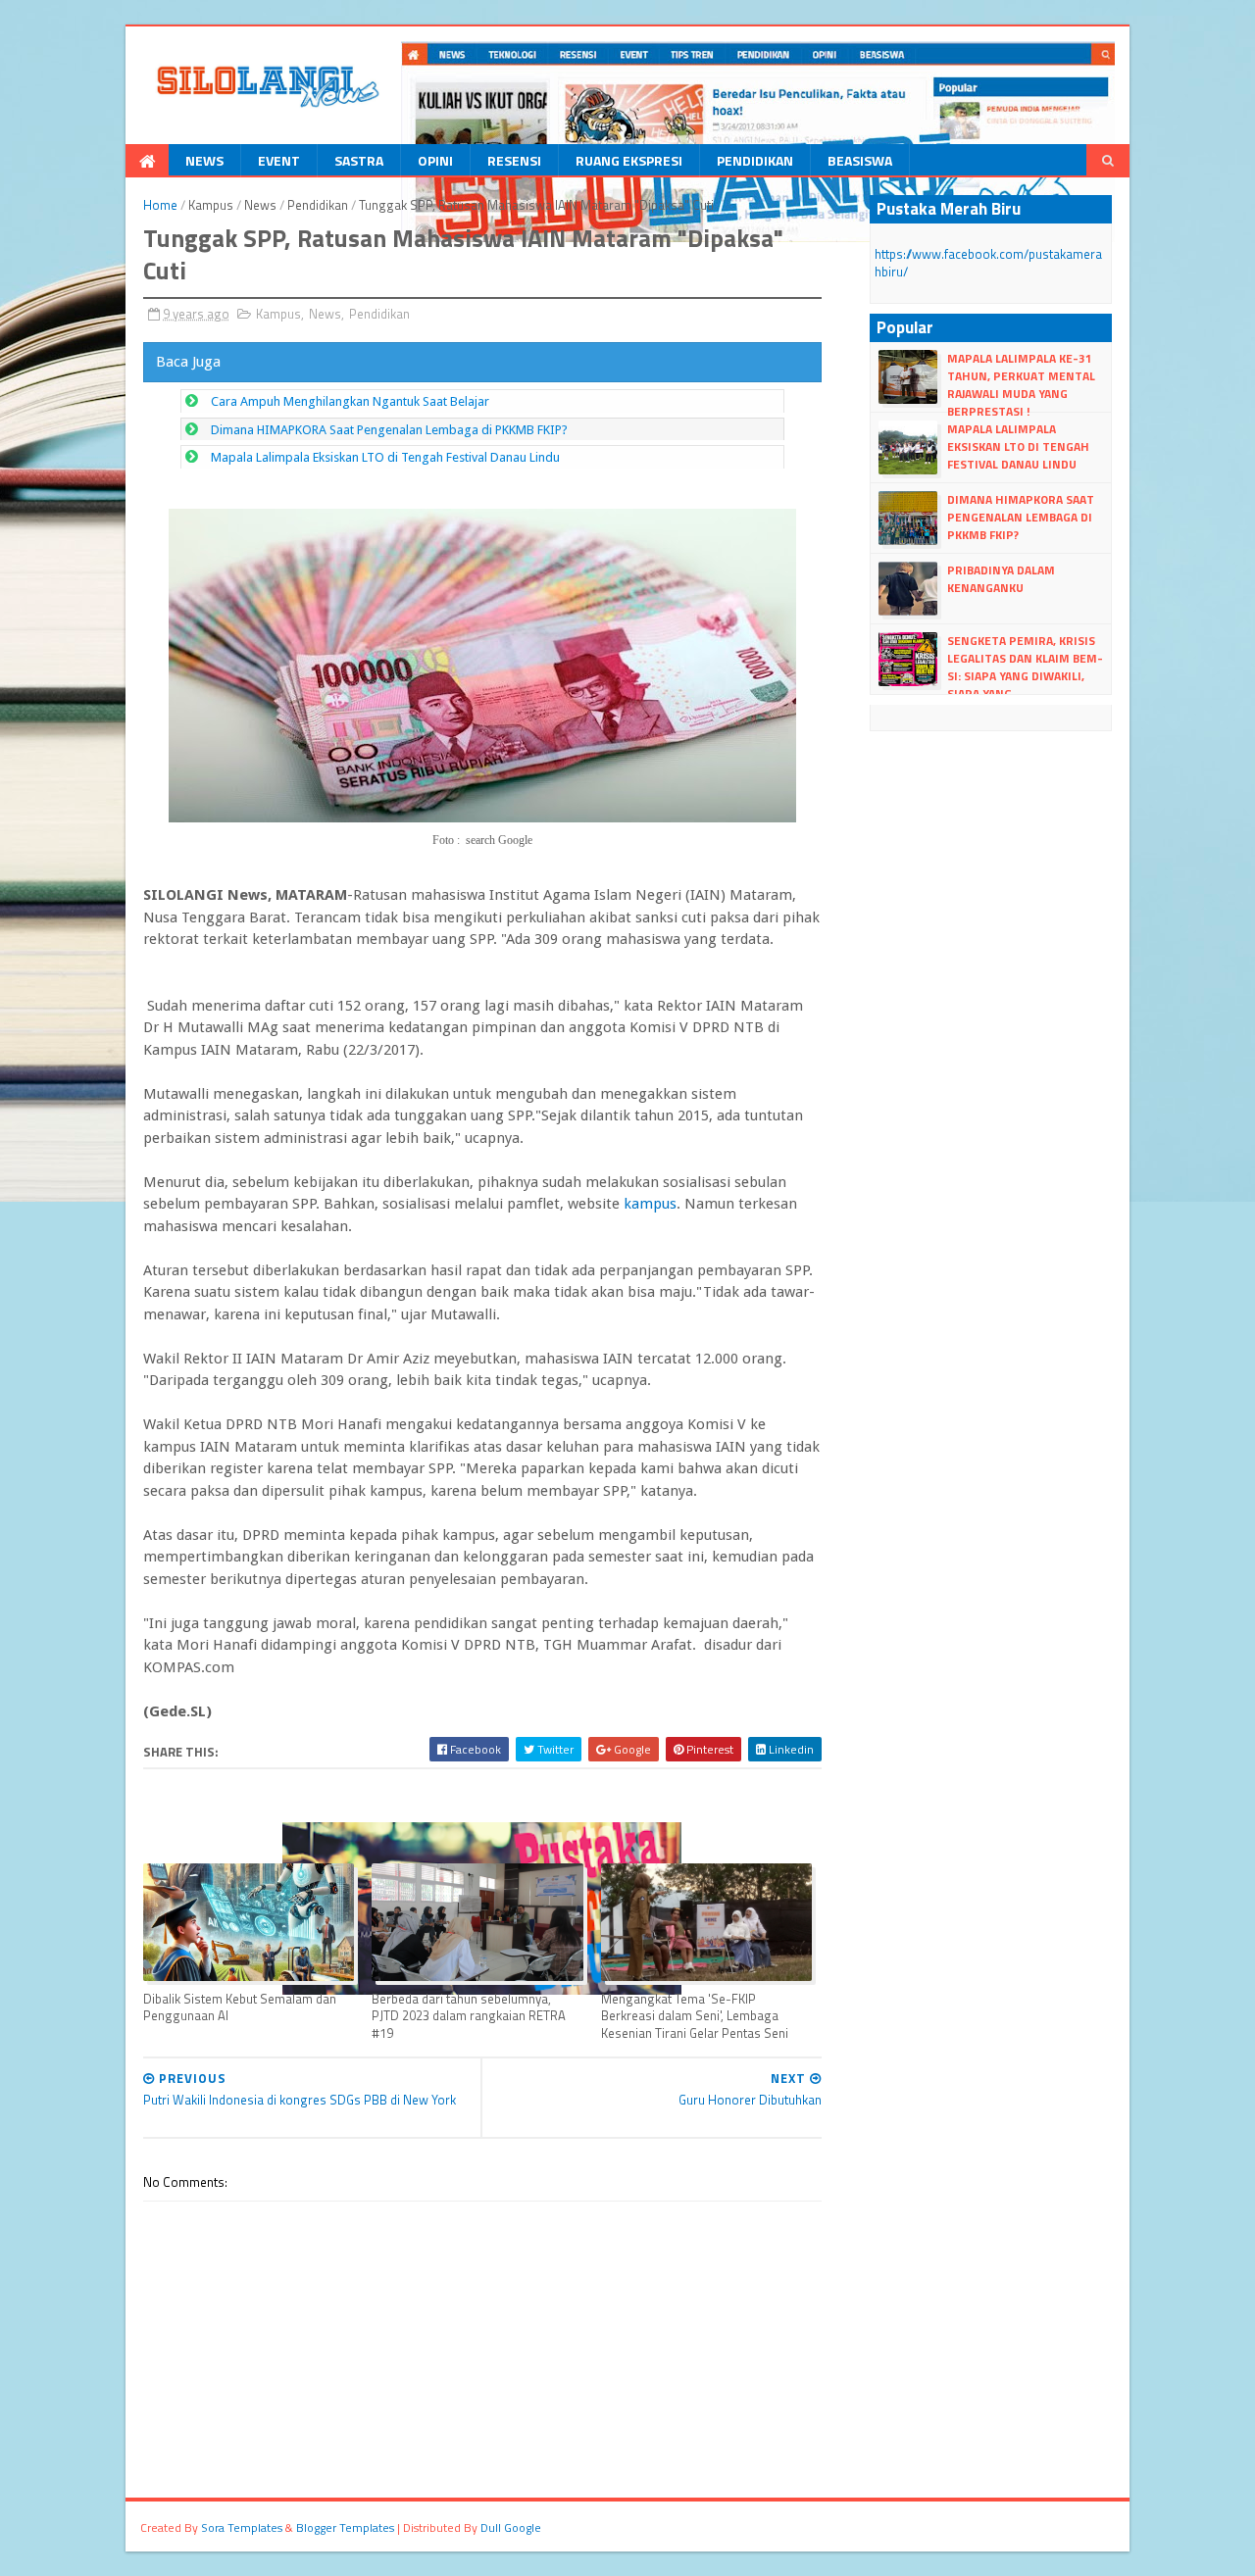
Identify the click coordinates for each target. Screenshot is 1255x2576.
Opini (435, 160)
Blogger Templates (345, 2527)
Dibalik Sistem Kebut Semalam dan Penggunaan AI (240, 2007)
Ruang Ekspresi (629, 160)
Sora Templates (242, 2527)
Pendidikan (755, 160)
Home (160, 205)
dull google (511, 2527)
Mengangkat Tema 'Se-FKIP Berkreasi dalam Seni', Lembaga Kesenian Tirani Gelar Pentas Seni (695, 2016)
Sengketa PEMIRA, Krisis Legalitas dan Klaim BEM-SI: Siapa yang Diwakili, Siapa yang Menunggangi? (991, 676)
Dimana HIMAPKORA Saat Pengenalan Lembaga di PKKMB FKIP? (389, 430)
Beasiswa (860, 160)
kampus (648, 1204)
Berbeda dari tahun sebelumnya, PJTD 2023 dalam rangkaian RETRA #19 (469, 2016)
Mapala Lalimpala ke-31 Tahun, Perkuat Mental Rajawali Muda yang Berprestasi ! (1021, 385)
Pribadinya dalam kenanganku (1001, 579)
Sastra (359, 160)
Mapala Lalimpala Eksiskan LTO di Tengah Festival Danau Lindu (385, 457)
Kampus (211, 205)
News (204, 160)
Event (279, 160)
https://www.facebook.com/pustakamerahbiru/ (988, 263)
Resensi (514, 160)
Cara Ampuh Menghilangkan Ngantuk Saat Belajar (350, 401)
